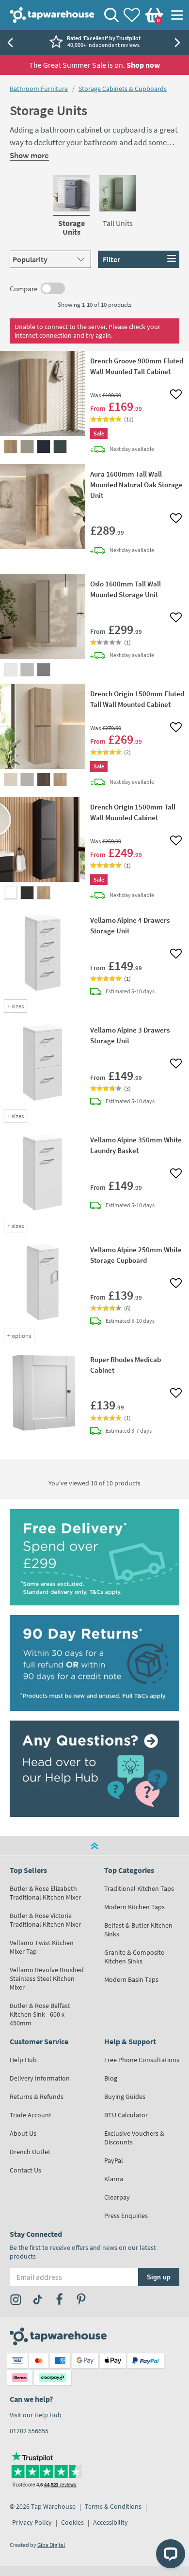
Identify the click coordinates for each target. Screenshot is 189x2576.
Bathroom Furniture (39, 89)
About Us (23, 2133)
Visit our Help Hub (36, 2415)
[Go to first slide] (179, 43)
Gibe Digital (51, 2545)
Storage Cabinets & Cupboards (123, 89)
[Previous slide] (10, 43)
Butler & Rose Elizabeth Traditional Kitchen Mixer (45, 1893)
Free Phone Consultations (142, 2060)
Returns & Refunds (37, 2097)
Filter (111, 259)
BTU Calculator (126, 2115)
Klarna (114, 2179)
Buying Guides (125, 2097)
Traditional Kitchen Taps (139, 1888)
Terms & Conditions (113, 2506)
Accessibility (110, 2522)
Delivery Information (40, 2078)
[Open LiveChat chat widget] (171, 2554)
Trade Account (31, 2115)
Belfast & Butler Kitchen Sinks (138, 1930)
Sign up (159, 2277)
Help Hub (23, 2060)
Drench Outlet (30, 2152)
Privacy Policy (32, 2522)
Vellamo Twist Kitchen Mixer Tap (42, 1947)
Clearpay (117, 2197)
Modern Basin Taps (131, 1979)
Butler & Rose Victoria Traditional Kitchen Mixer (45, 1920)
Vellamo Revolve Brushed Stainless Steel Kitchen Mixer (47, 1978)
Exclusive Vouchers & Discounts (134, 2138)
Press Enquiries (126, 2216)
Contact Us (25, 2170)
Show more (29, 155)
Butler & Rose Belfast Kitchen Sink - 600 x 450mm (40, 2014)
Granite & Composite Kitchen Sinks (134, 1957)
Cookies (72, 2522)
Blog (111, 2078)
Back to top (94, 1846)
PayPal (114, 2160)
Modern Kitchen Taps (134, 1907)
